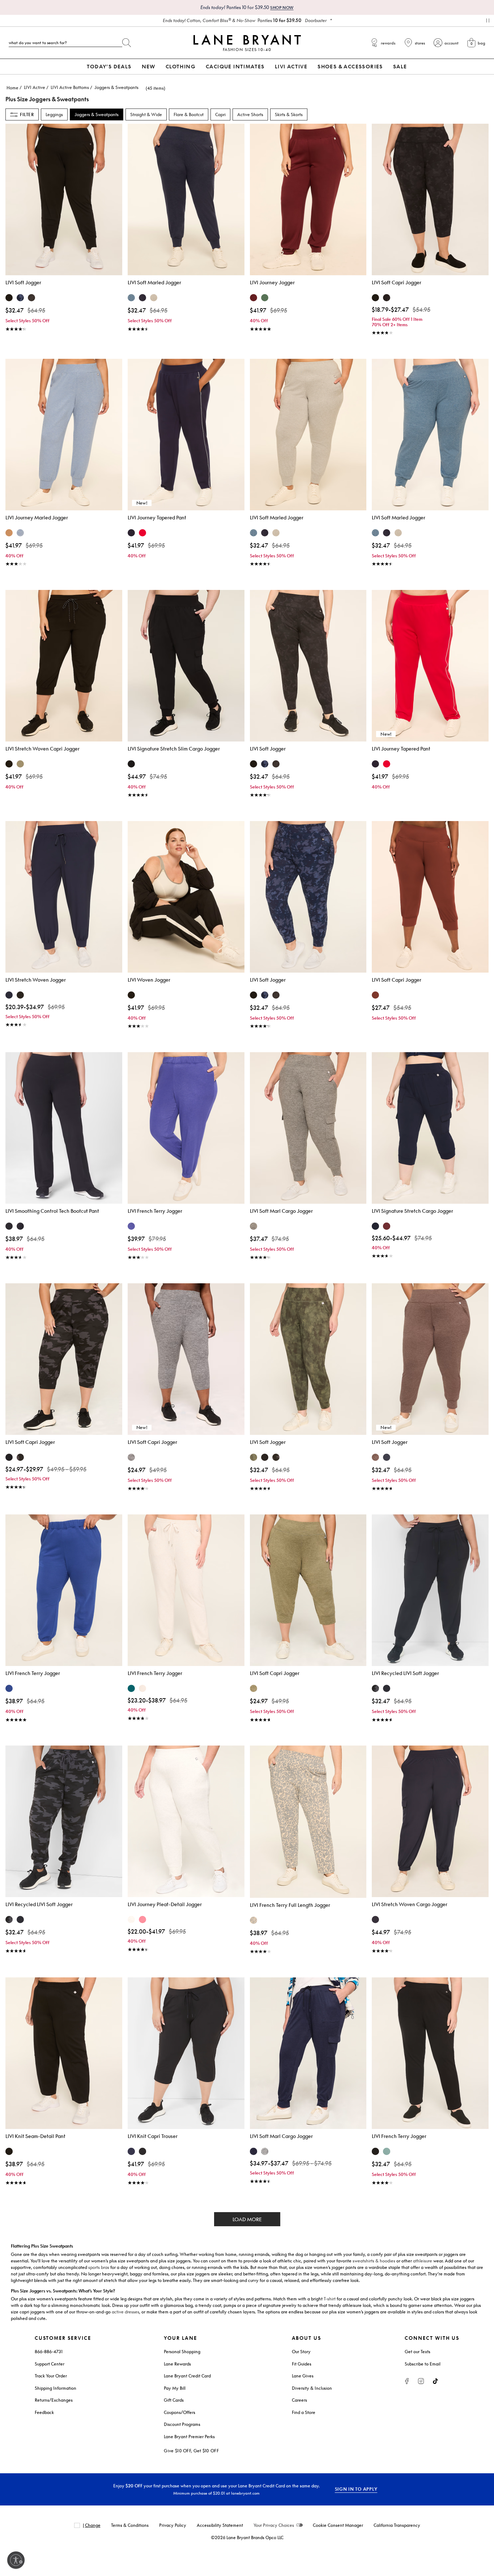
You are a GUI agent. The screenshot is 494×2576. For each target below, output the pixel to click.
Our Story (301, 2352)
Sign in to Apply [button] (356, 2489)
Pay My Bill (175, 2388)
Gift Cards (174, 2400)
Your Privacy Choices (274, 2525)
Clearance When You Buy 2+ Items (245, 20)
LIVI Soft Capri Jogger (397, 282)
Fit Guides (302, 2364)
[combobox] (65, 43)
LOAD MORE (247, 2219)
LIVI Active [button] (291, 66)
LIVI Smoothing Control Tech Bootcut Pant (52, 1211)
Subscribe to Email (423, 2364)
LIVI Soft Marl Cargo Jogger (281, 1211)
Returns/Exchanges (54, 2400)
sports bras (99, 2267)
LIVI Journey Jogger (272, 282)
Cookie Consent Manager (338, 2525)
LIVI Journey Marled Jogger (37, 517)
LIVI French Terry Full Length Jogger (290, 1905)
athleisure (423, 2261)
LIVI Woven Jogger (149, 980)
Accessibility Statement (220, 2525)
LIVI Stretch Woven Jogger (36, 980)
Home (12, 88)
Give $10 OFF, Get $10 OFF (191, 2451)
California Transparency (397, 2525)
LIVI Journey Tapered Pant (157, 517)
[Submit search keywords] (127, 41)
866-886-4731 (49, 2352)
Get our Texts (418, 2352)
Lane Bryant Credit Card (187, 2376)
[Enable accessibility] (16, 2560)
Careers (299, 2400)
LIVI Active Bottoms (70, 87)
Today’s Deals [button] (109, 66)
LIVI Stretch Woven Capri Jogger (42, 749)
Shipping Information (56, 2388)
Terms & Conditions (130, 2525)
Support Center (50, 2364)
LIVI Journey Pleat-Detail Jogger (165, 1904)
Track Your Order (51, 2376)
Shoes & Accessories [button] (350, 66)
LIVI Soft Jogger (23, 282)
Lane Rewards (177, 2364)
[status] (151, 88)
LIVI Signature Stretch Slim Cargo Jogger (174, 749)
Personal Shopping (182, 2352)
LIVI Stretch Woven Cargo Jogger (410, 1904)
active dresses (125, 2312)
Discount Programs (182, 2424)
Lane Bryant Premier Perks (189, 2437)
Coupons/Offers (180, 2412)
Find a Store (304, 2412)
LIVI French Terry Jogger (155, 1211)
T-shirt (330, 2299)
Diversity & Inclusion (312, 2388)
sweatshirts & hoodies (374, 2261)
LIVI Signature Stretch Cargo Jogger (412, 1211)
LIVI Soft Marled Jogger (154, 282)
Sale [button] (400, 66)
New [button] (149, 66)
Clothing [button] (181, 66)
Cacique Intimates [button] (235, 66)
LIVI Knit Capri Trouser (153, 2136)
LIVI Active (35, 87)
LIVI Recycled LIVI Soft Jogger (405, 1673)
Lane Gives (303, 2376)
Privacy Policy (173, 2525)
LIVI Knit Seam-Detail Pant (35, 2136)
